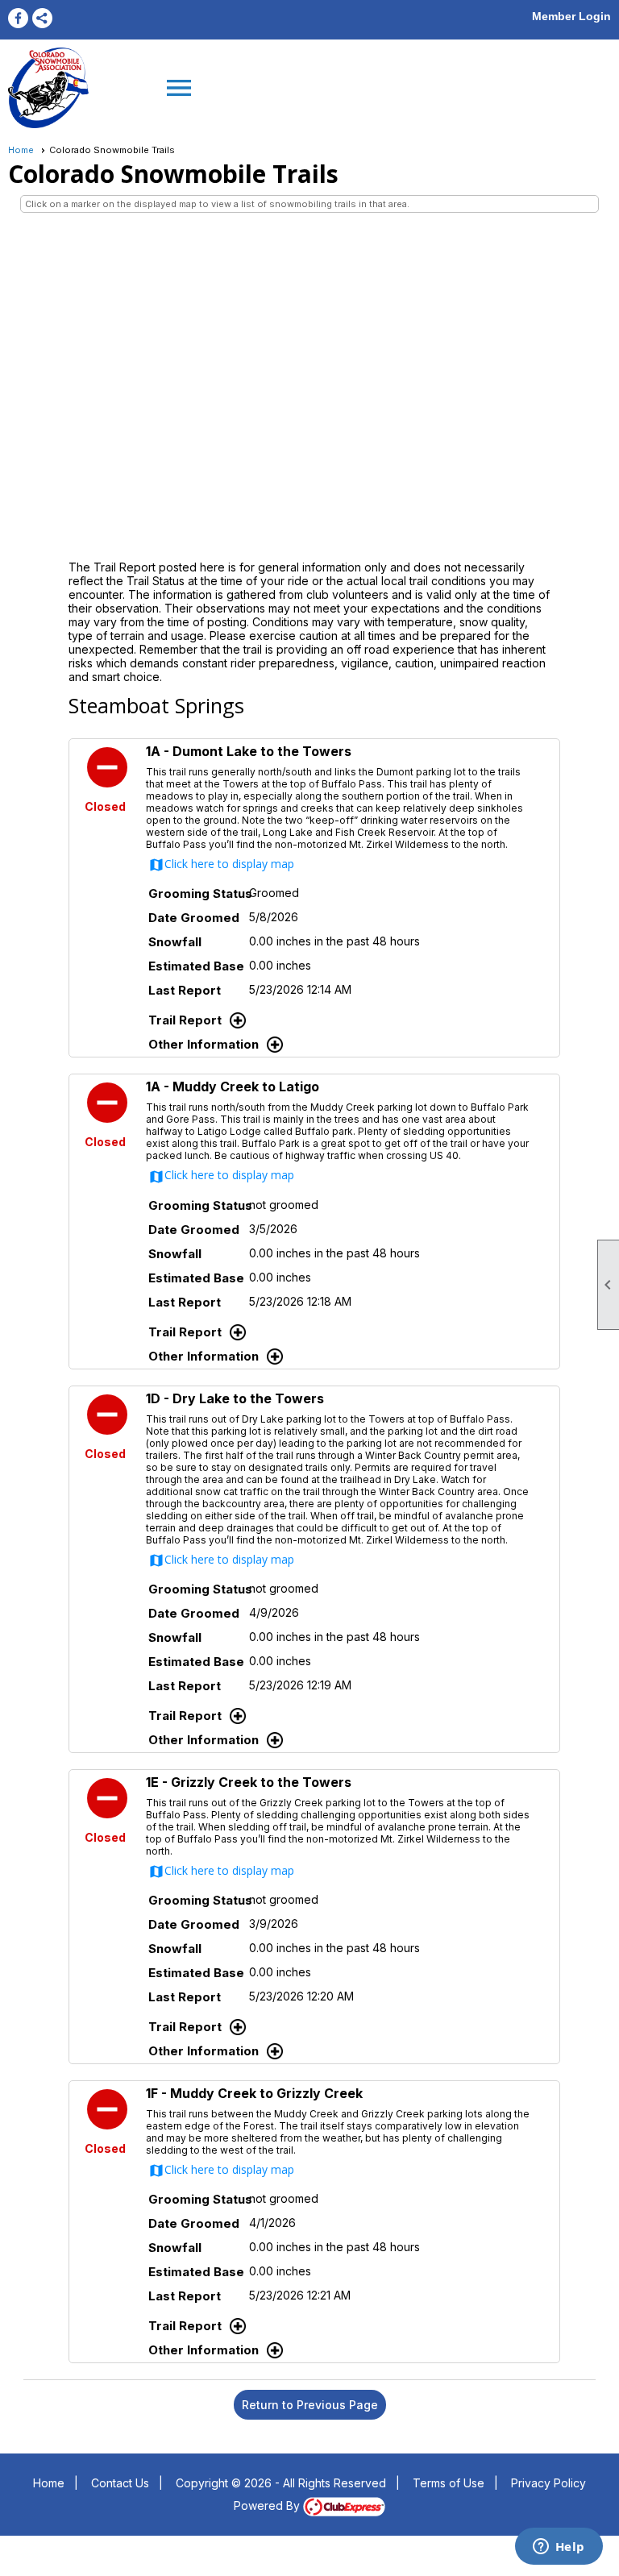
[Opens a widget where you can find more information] (559, 2548)
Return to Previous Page (310, 2405)
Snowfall (175, 942)
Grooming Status (199, 893)
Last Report (185, 990)
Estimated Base (196, 966)
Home (21, 150)
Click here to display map (221, 864)
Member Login (571, 16)
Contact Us (120, 2483)
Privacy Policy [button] (548, 2483)
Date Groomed (194, 918)
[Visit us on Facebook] (18, 18)
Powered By (268, 2505)
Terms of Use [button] (449, 2483)
